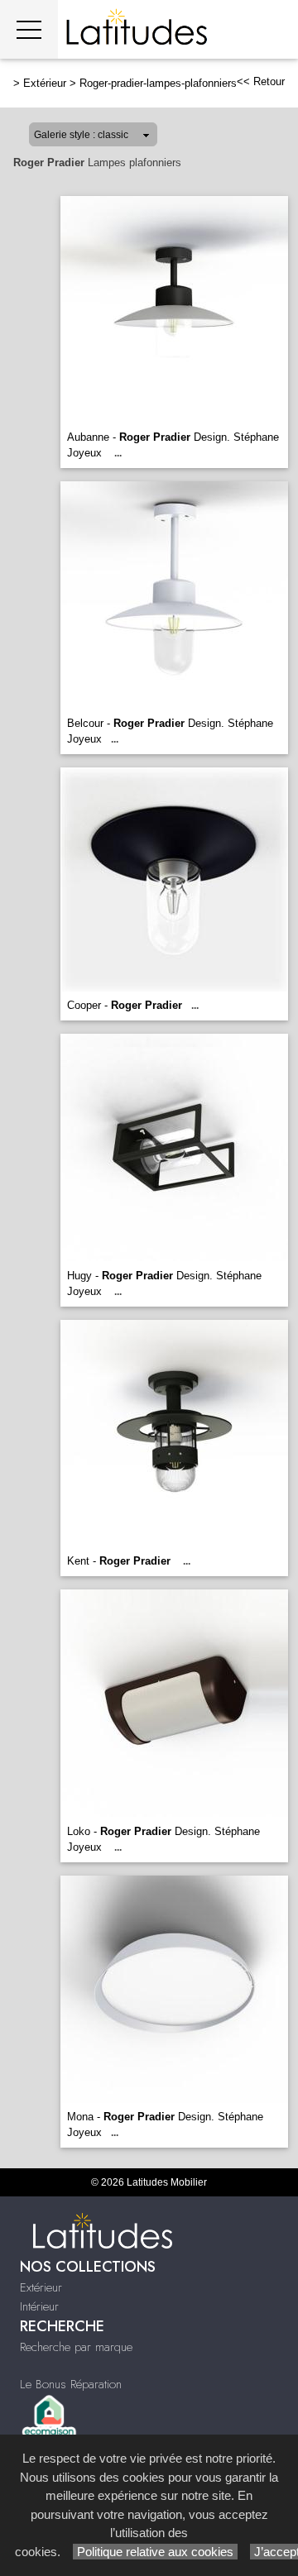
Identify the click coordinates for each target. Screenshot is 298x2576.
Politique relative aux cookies (155, 2552)
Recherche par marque (76, 2347)
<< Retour (261, 81)
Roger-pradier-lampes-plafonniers (158, 83)
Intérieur (39, 2306)
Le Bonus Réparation (71, 2384)
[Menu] (29, 29)
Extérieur (45, 83)
